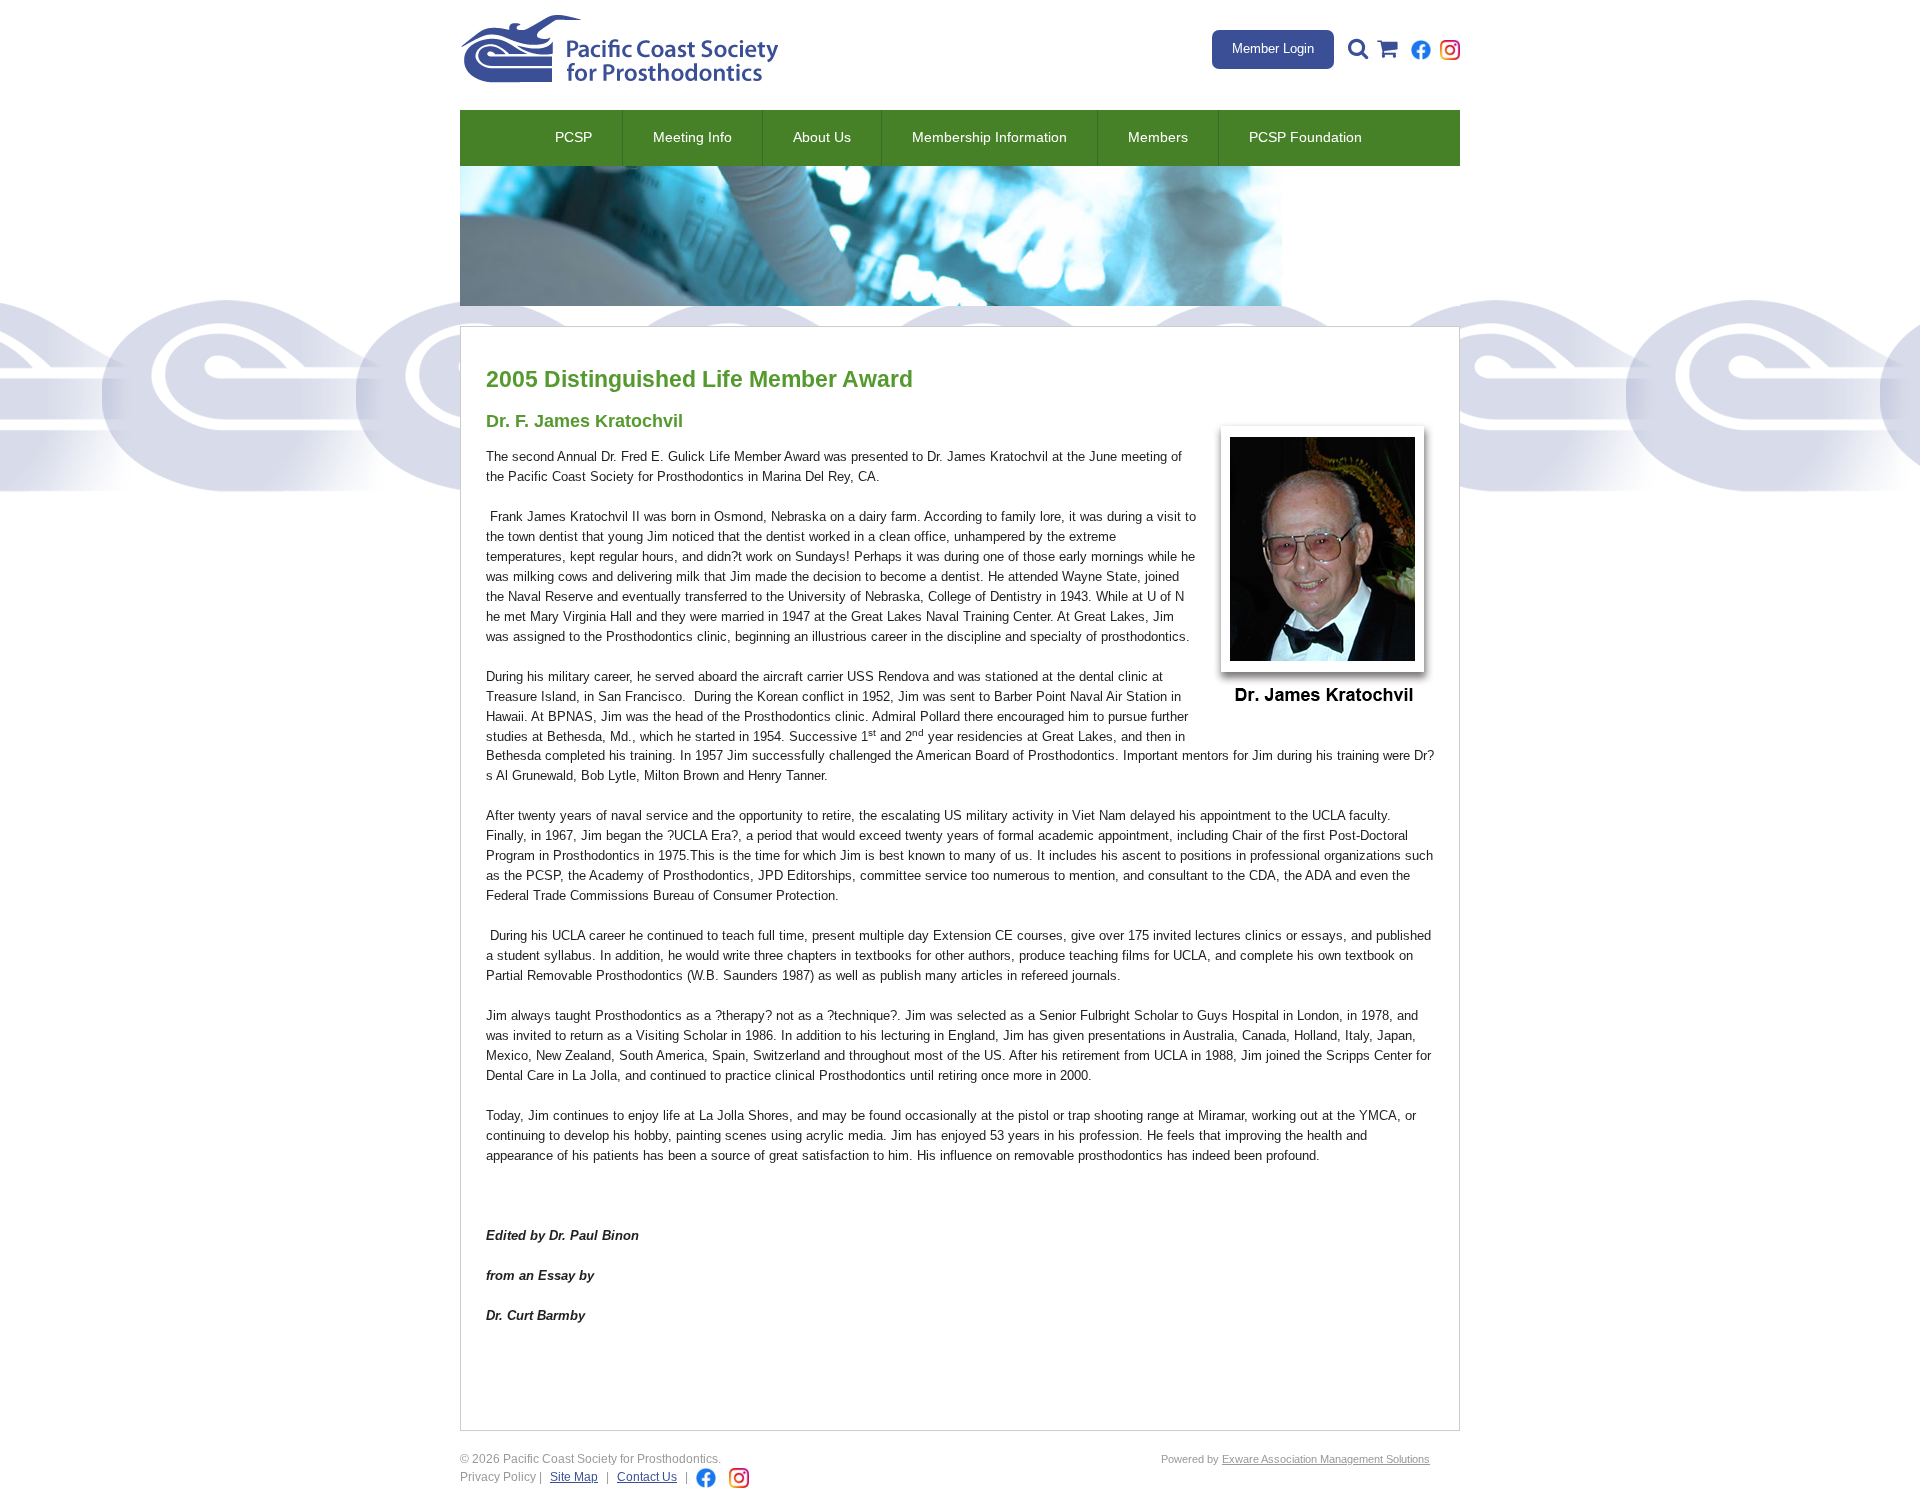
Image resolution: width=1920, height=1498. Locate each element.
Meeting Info (692, 137)
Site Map (574, 1476)
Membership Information (989, 137)
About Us (822, 137)
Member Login (1273, 48)
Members (1158, 137)
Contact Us (647, 1476)
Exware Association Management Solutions (1326, 1459)
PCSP (573, 137)
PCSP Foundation (1305, 137)
